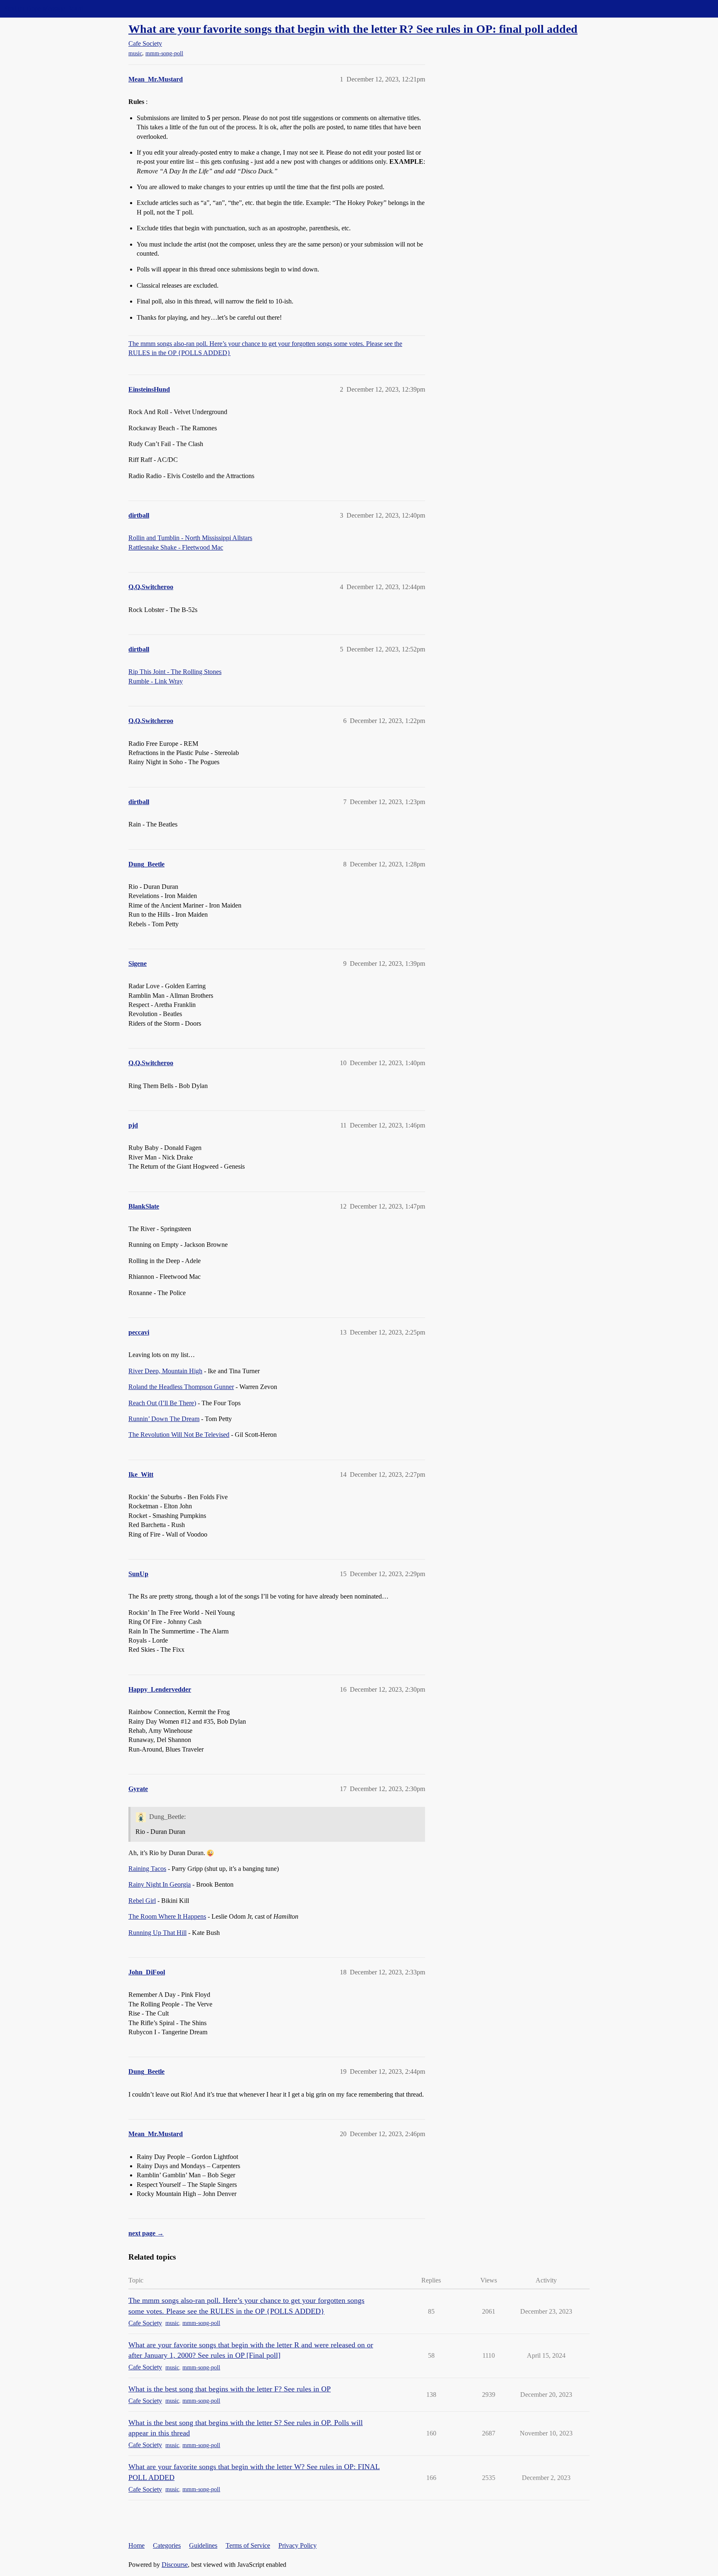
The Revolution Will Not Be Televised (179, 1435)
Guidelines (203, 2545)
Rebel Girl (142, 1901)
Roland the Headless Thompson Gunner (181, 1387)
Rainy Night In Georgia (160, 1884)
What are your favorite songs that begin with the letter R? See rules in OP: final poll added (353, 29)
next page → (146, 2233)
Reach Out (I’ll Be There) (162, 1403)
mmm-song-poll (164, 53)
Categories (167, 2545)
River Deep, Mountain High (165, 1371)
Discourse (175, 2565)
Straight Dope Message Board (44, 9)
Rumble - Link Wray (156, 681)
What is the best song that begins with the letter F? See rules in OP (230, 2389)
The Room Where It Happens (167, 1916)
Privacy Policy (298, 2545)
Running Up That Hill (157, 1933)
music (135, 53)
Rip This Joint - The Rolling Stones (175, 672)
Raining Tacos (147, 1869)
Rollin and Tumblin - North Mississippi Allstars (190, 538)
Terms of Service (248, 2545)
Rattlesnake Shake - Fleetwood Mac (176, 547)
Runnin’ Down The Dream (164, 1419)
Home (136, 2545)
